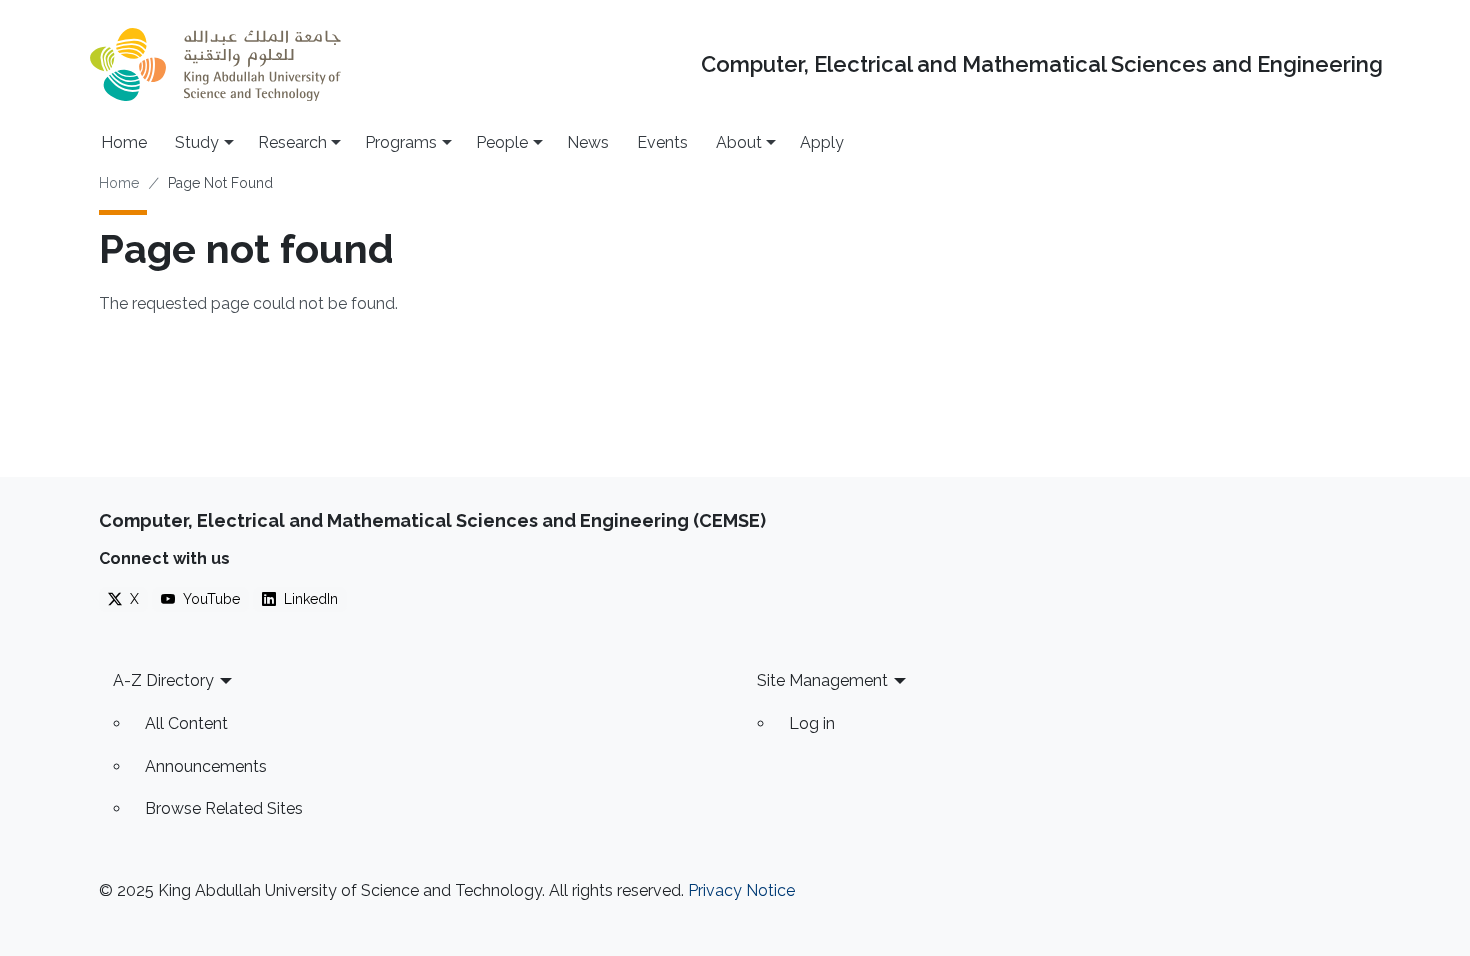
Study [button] (197, 142)
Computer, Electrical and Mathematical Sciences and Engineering (1042, 64)
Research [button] (292, 142)
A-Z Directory (163, 680)
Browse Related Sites (224, 808)
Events (662, 142)
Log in (812, 723)
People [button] (502, 142)
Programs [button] (401, 142)
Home (124, 142)
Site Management (822, 680)
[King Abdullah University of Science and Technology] (215, 64)
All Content (186, 723)
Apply (822, 142)
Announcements (206, 766)
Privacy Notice (741, 890)
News (588, 142)
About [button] (739, 142)
